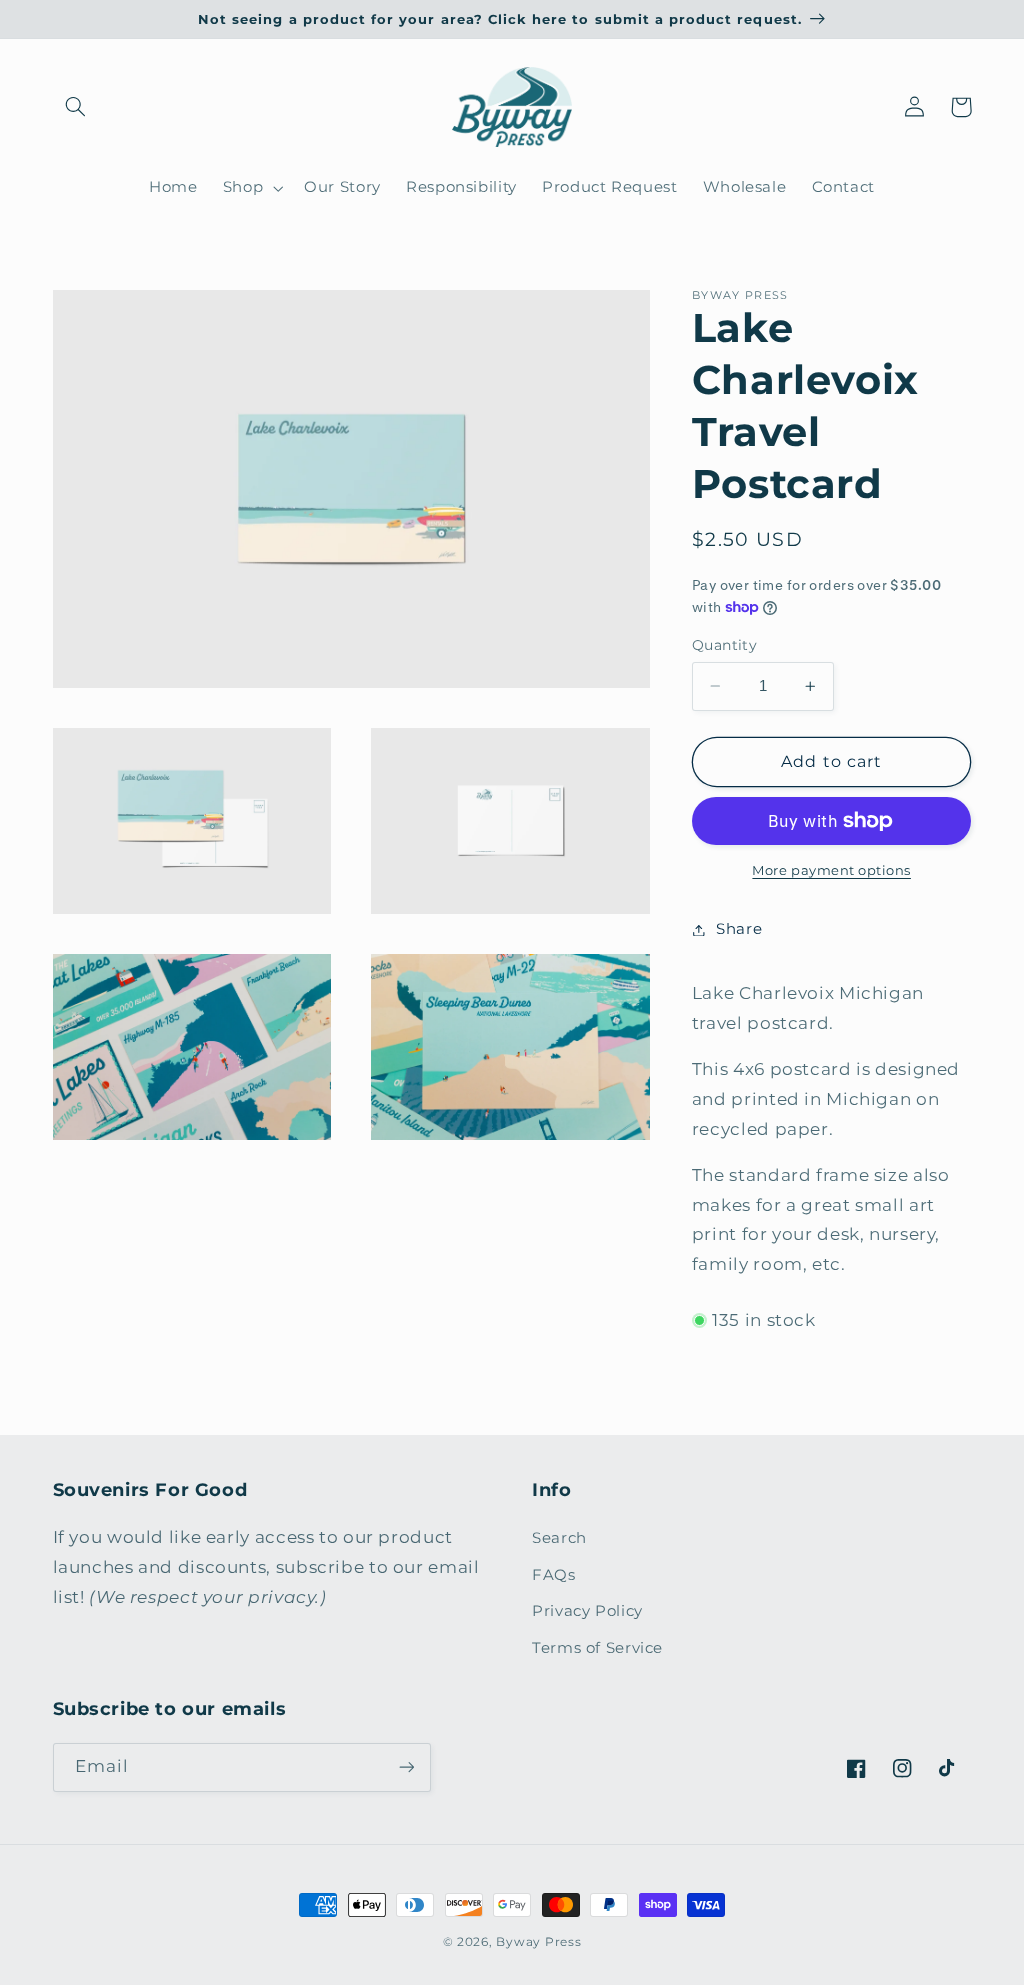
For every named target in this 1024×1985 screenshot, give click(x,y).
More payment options (831, 870)
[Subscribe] (406, 1767)
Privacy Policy (587, 1611)
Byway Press (538, 1942)
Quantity (724, 645)
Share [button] (739, 929)
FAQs (554, 1575)
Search (559, 1538)
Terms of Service (597, 1648)
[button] (76, 107)
